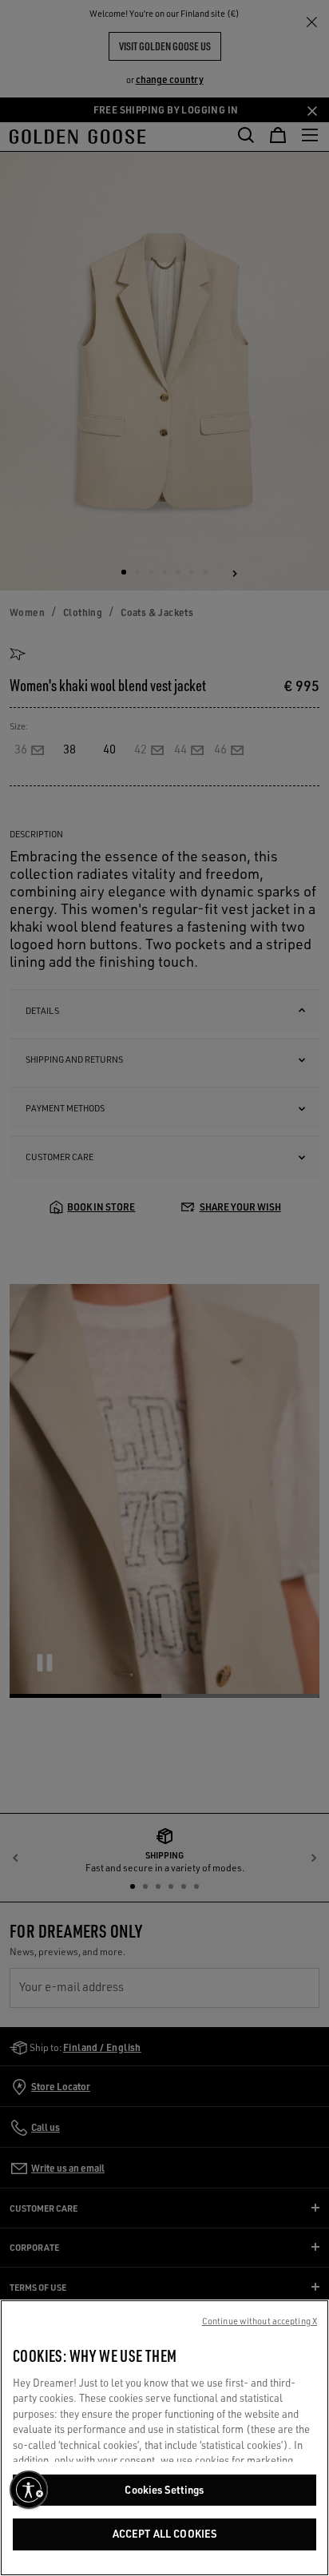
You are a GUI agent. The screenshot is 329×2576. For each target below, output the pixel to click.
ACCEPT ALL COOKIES (164, 2534)
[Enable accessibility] (29, 2490)
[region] (164, 2438)
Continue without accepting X (260, 2321)
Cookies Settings (164, 2490)
